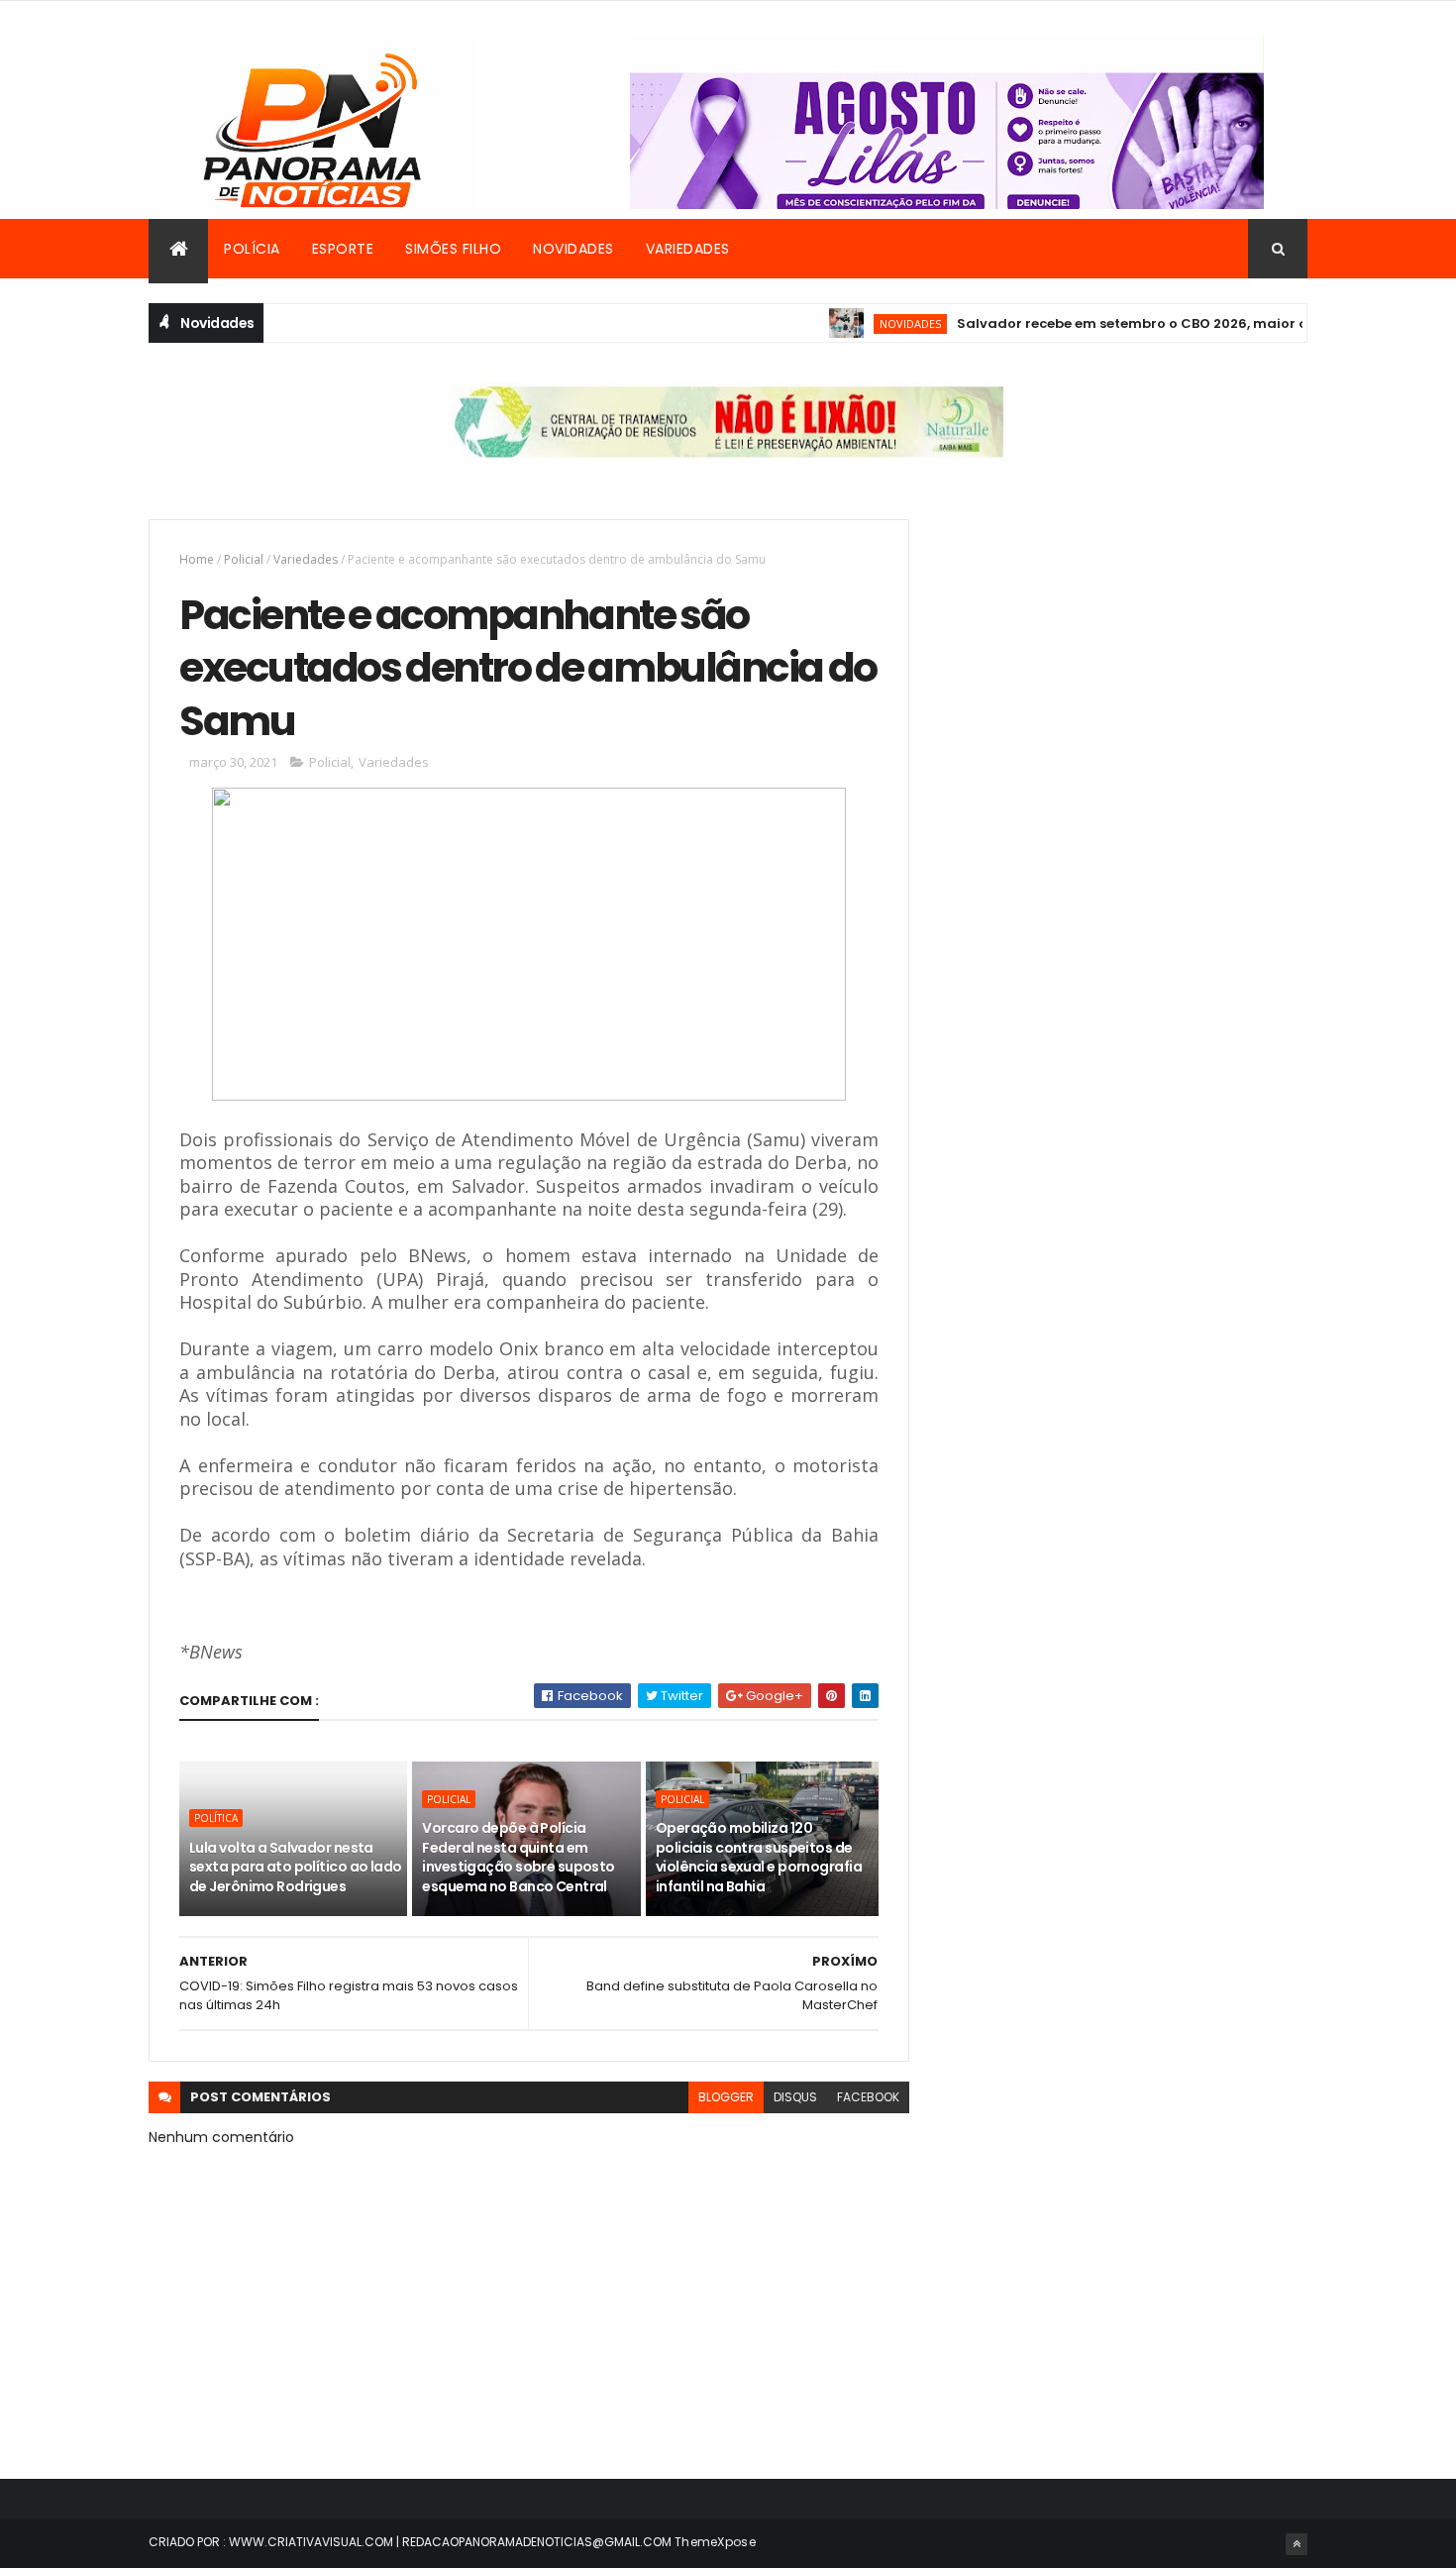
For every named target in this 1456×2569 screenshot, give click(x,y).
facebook (868, 2097)
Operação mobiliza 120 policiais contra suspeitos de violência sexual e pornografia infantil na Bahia (759, 1857)
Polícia (252, 249)
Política (216, 1818)
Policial (244, 559)
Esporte (343, 249)
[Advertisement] (1128, 658)
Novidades (573, 249)
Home (197, 559)
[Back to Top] (1297, 2544)
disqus (795, 2097)
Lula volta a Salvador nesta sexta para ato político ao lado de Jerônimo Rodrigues (296, 1867)
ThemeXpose (715, 2542)
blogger (726, 2097)
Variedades (688, 249)
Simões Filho (453, 249)
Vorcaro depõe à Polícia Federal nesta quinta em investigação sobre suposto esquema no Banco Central (518, 1857)
